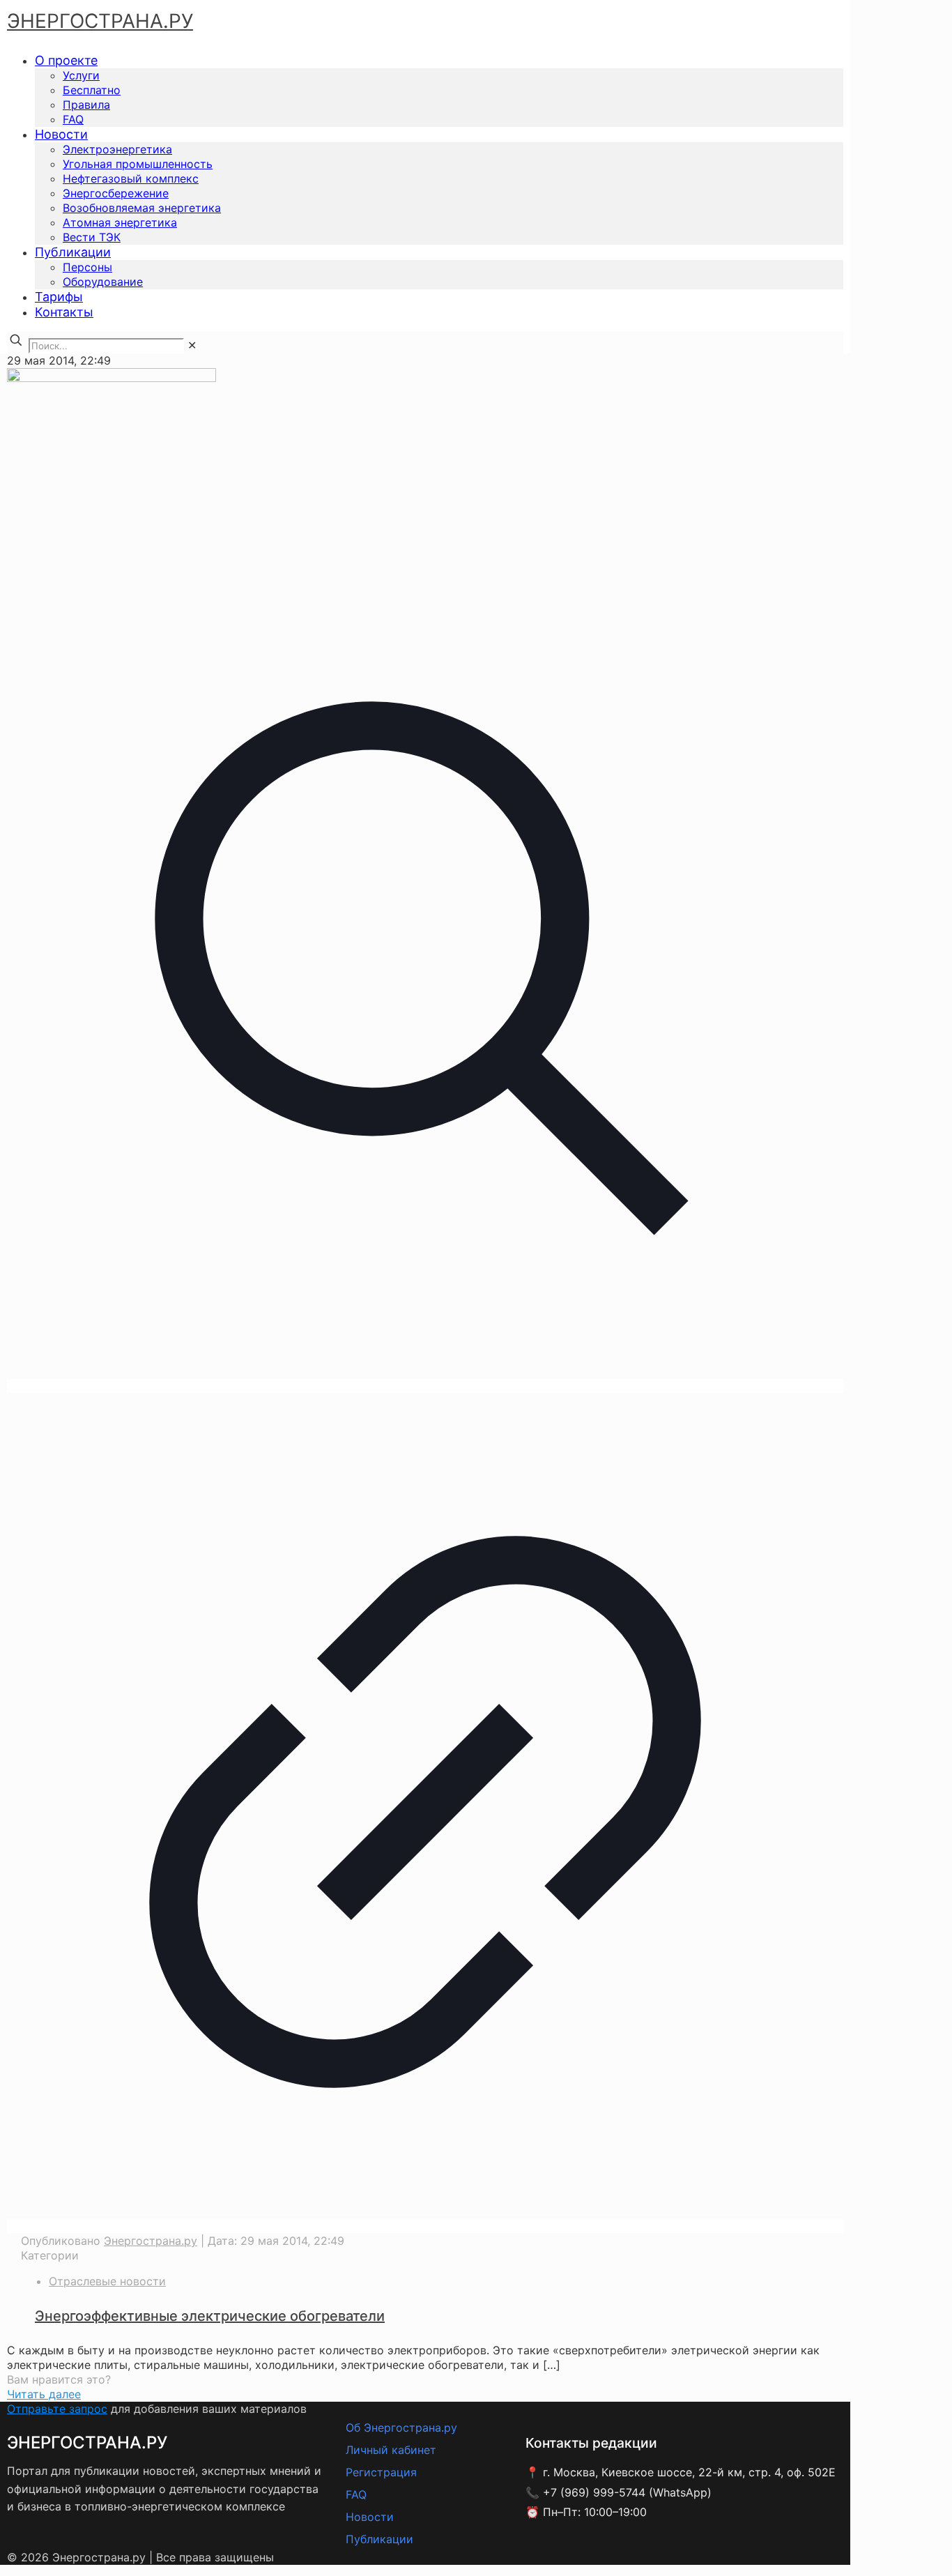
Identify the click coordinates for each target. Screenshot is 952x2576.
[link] (192, 345)
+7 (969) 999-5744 (594, 2492)
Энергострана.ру (151, 2241)
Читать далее (44, 2394)
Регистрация (381, 2472)
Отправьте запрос (57, 2409)
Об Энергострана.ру (401, 2428)
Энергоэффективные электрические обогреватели (210, 2316)
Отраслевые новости (107, 2281)
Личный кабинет (391, 2450)
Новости (370, 2517)
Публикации (379, 2539)
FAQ (356, 2494)
